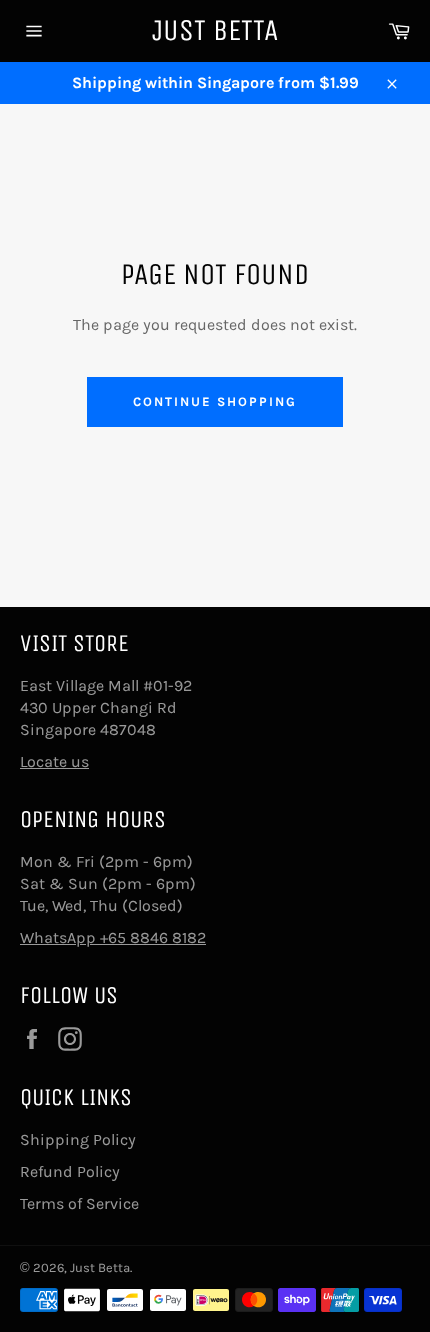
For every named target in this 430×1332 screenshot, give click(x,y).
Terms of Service (79, 1203)
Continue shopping (214, 401)
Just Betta (215, 30)
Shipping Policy (78, 1139)
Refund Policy (70, 1171)
